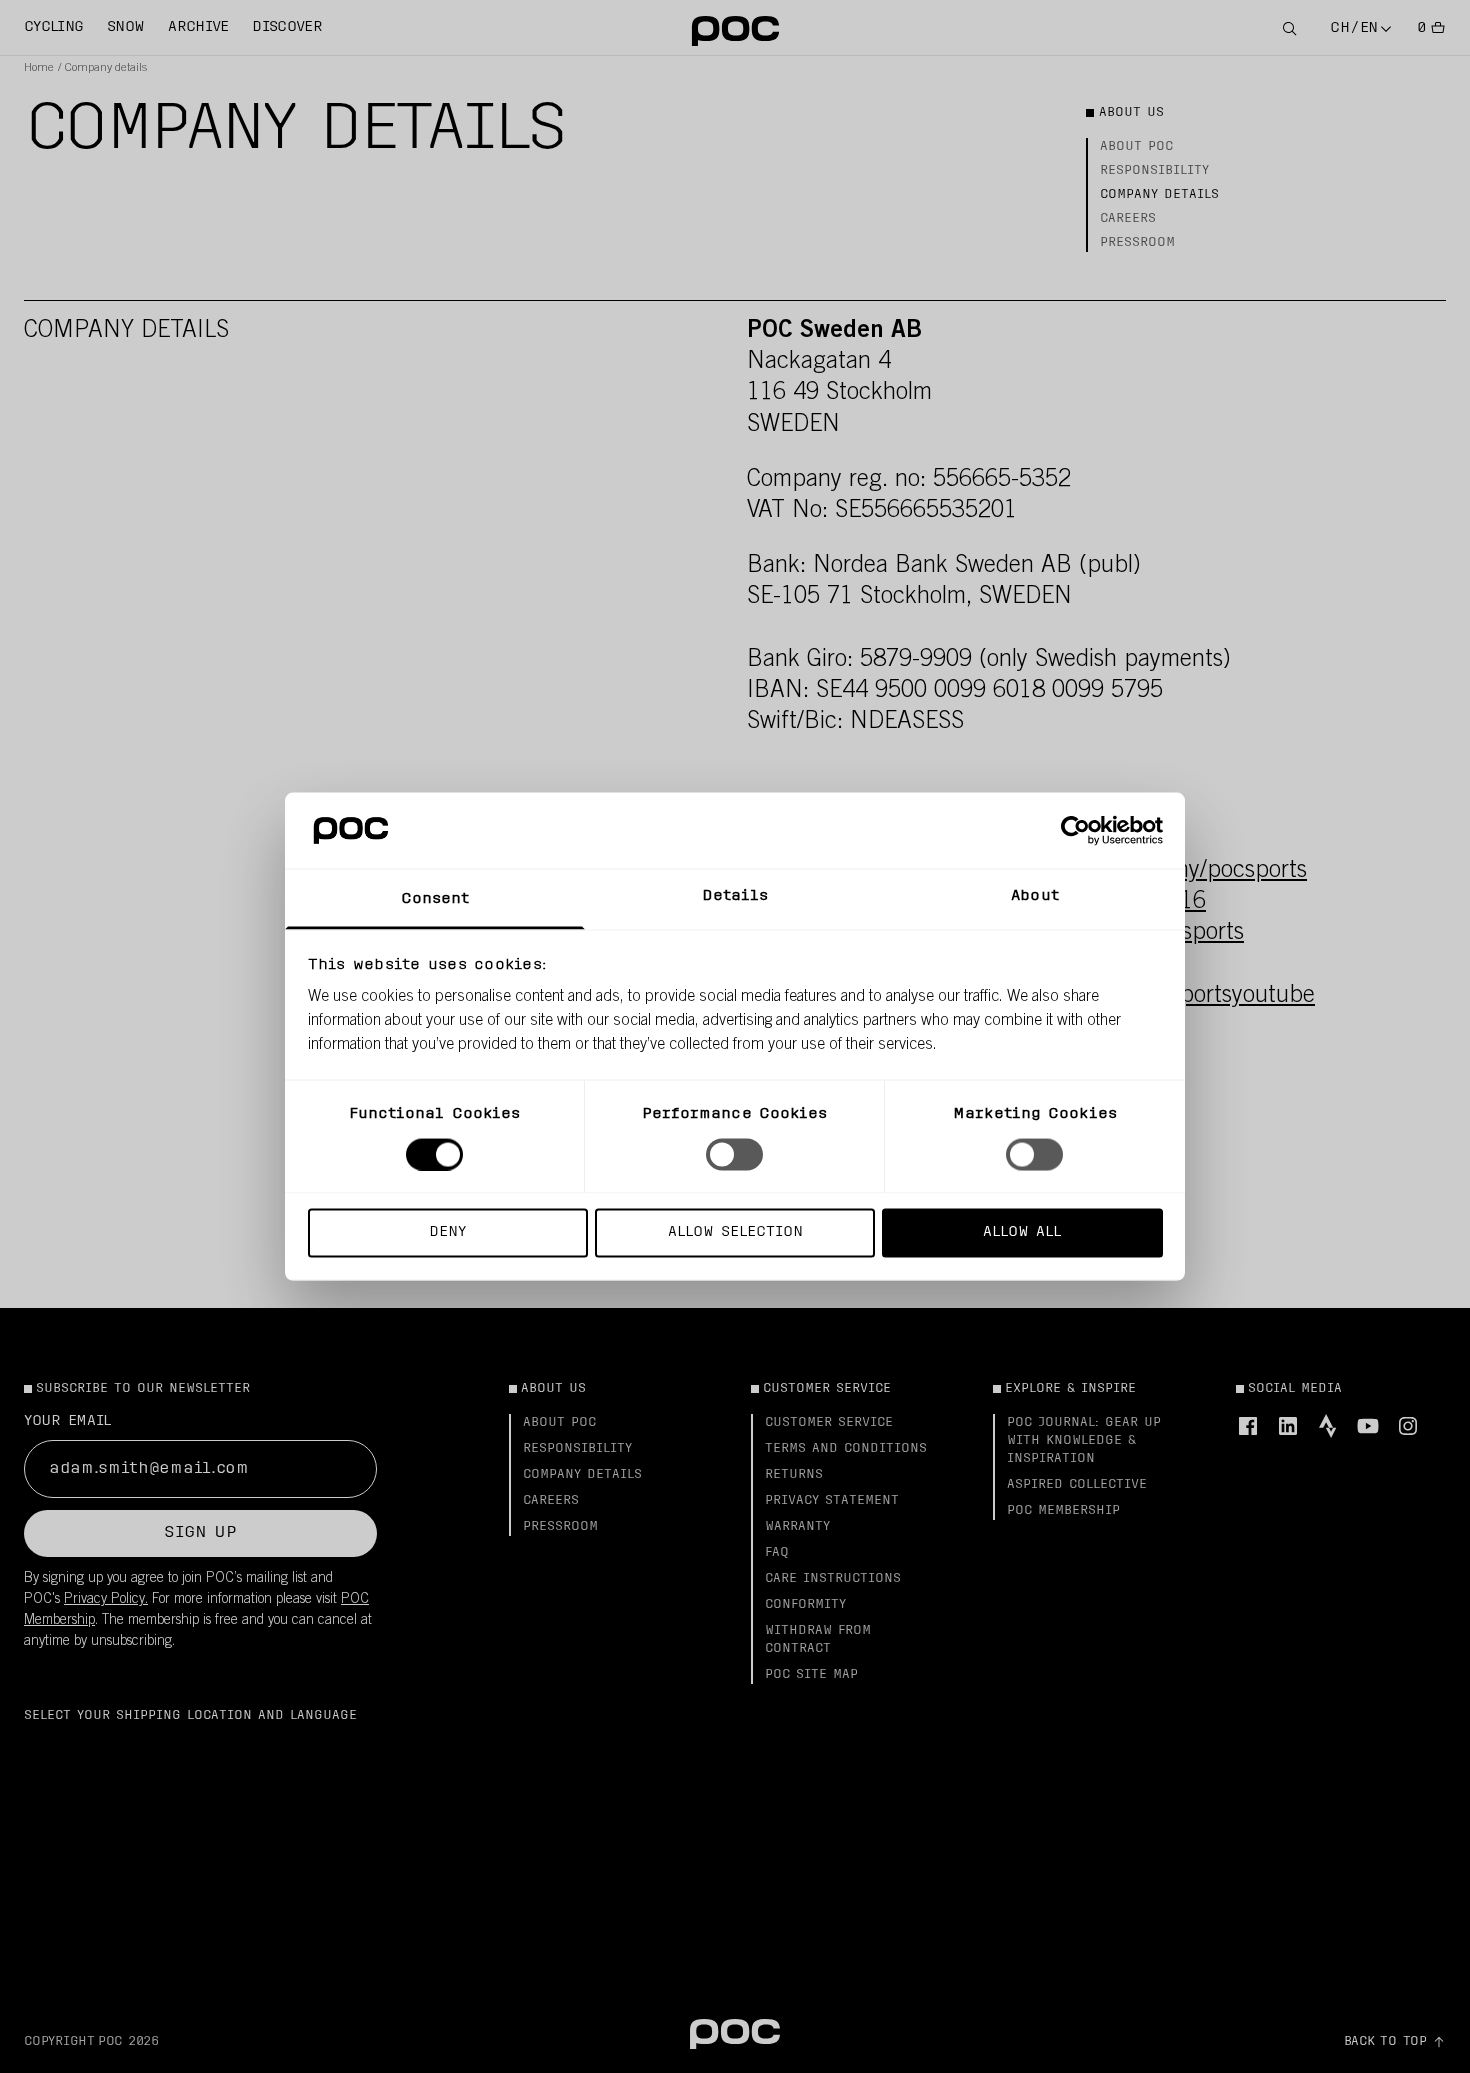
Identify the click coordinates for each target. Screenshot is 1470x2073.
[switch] (734, 1154)
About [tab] (1035, 896)
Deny (447, 1232)
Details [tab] (735, 896)
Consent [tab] (435, 899)
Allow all (1022, 1232)
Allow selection (735, 1232)
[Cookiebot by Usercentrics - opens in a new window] (1075, 830)
